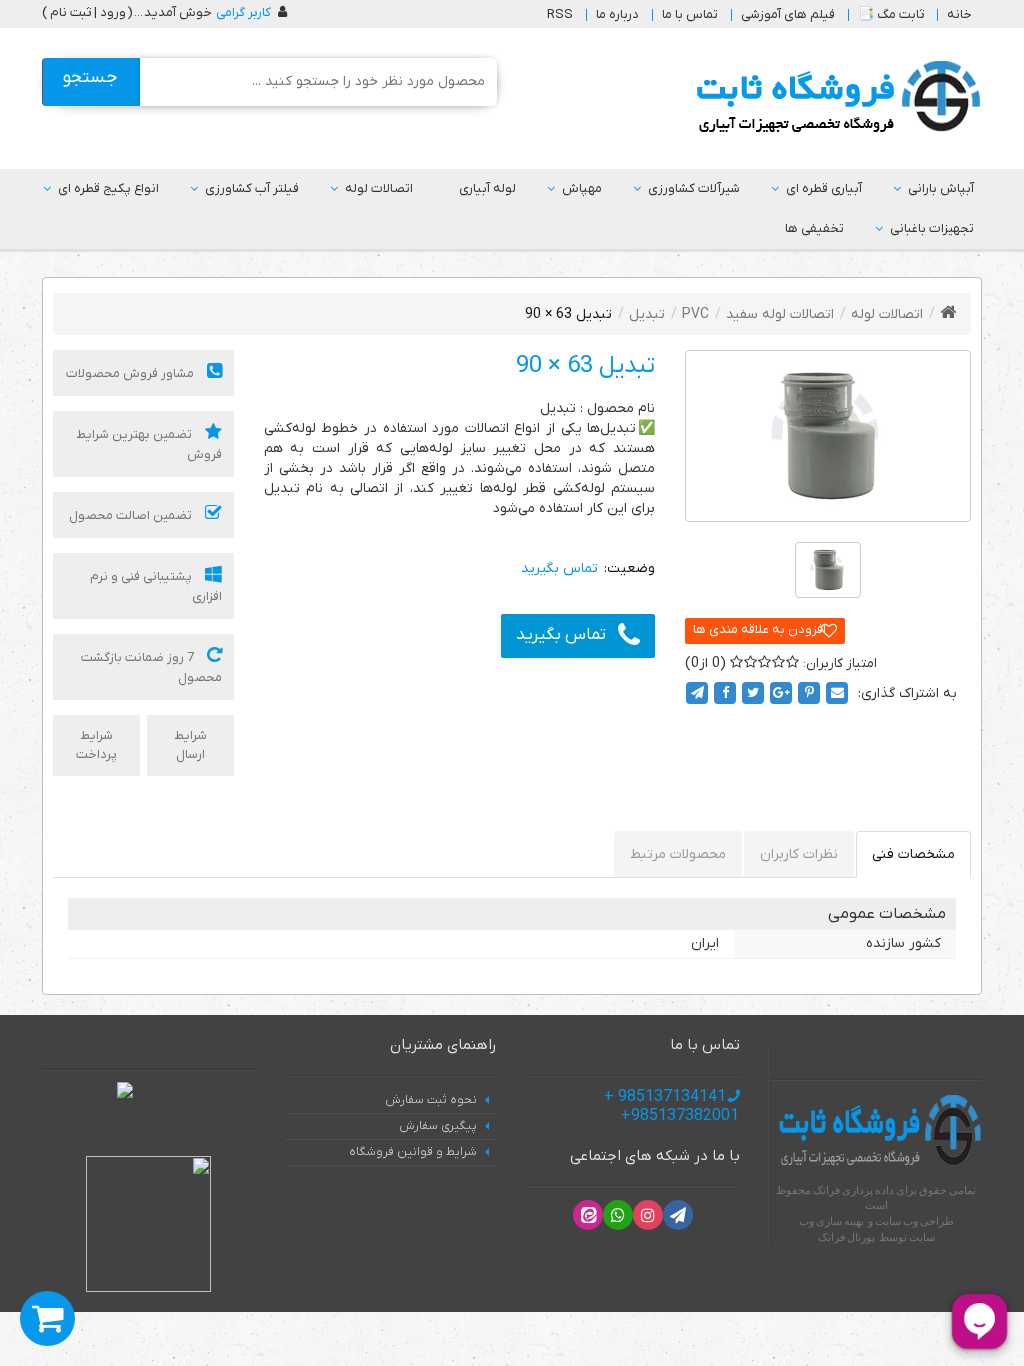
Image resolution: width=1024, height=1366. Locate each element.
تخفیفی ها (814, 228)
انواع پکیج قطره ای (108, 188)
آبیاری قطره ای (824, 188)
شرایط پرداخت (96, 745)
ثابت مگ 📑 (891, 14)
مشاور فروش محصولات (131, 373)
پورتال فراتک (846, 1237)
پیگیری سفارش (438, 1126)
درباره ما (617, 14)
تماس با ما (690, 14)
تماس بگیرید (561, 635)
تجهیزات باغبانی (932, 228)
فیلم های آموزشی (788, 14)
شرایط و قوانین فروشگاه (413, 1152)
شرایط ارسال (190, 745)
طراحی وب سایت (914, 1221)
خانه (959, 14)
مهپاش (582, 188)
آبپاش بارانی (941, 188)
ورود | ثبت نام (88, 12)
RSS (560, 14)
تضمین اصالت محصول (132, 515)
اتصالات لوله (379, 188)
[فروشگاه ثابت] (833, 97)
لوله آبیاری (487, 188)
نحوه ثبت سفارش (431, 1100)
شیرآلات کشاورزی (694, 188)
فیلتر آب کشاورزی (252, 188)
